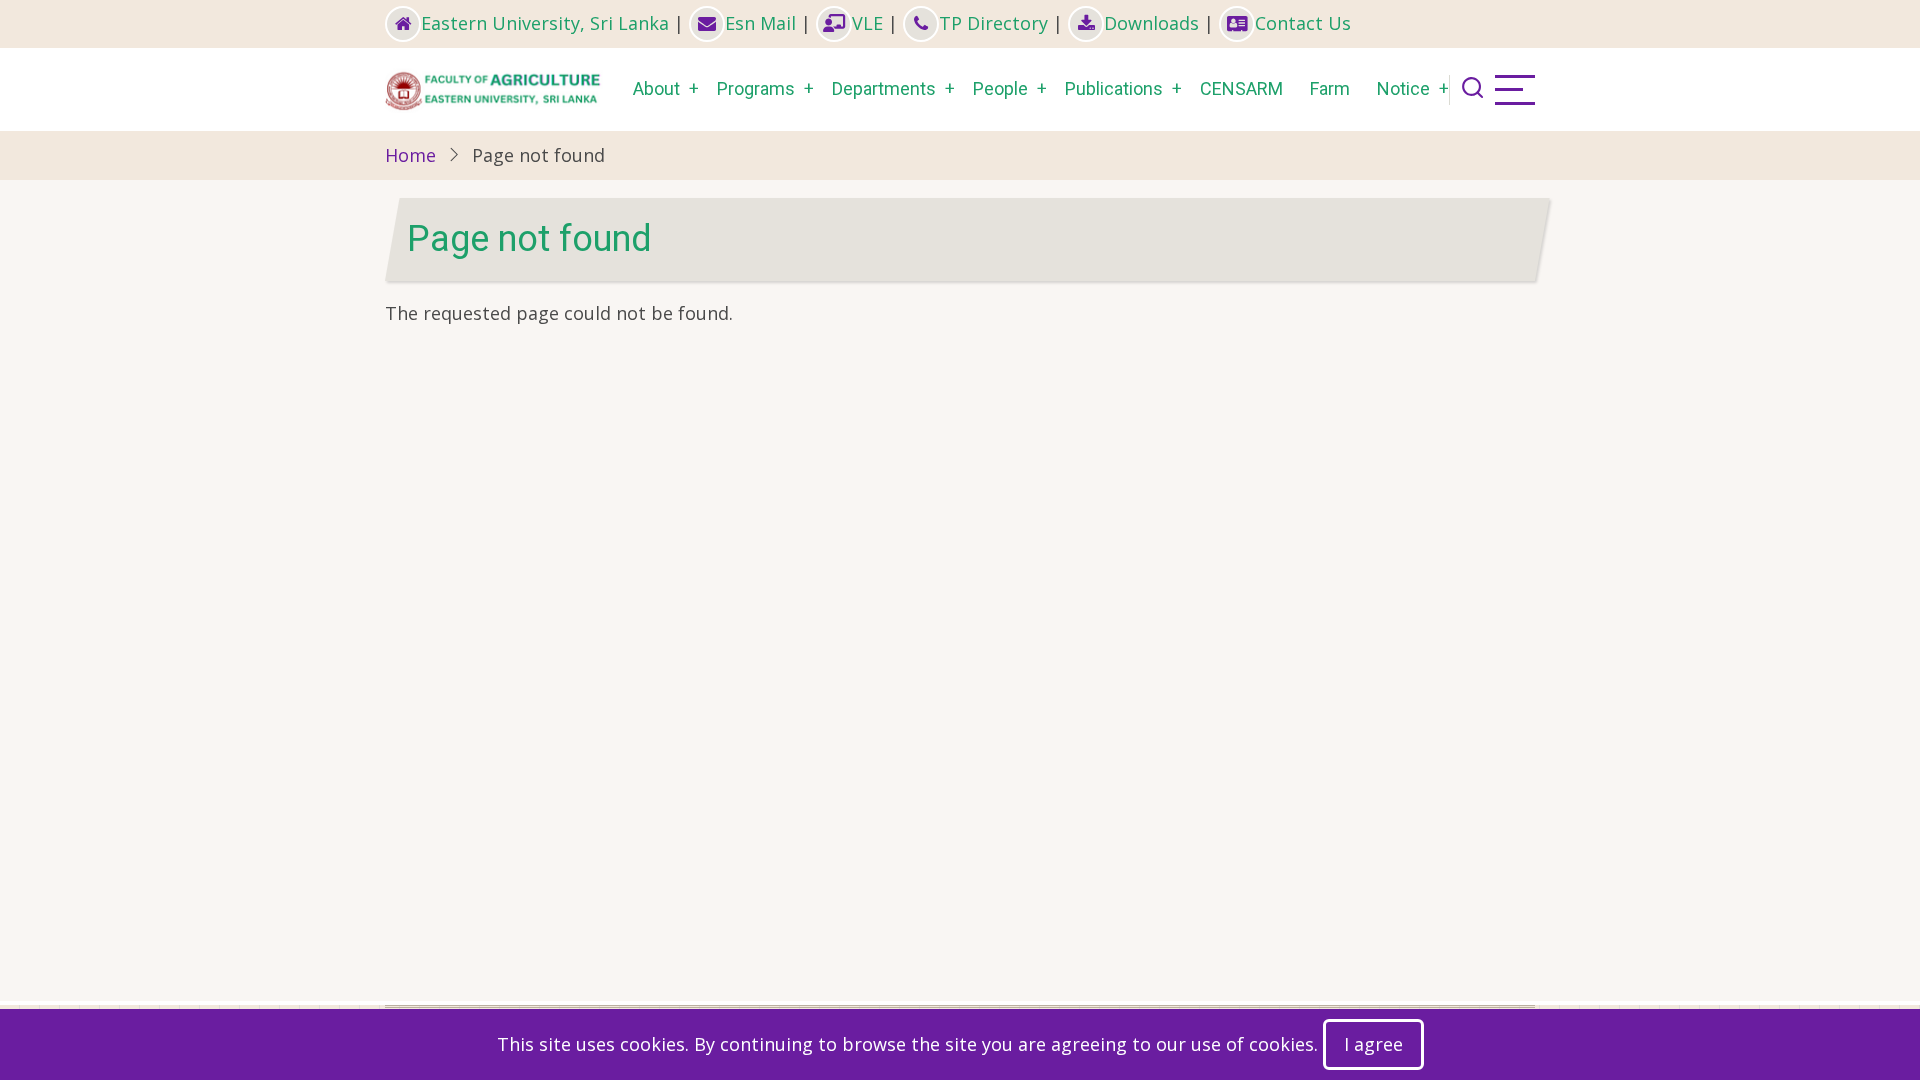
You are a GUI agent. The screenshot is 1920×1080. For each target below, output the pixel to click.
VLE (867, 23)
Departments (884, 88)
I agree (1373, 1044)
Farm (1330, 88)
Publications (1114, 88)
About (656, 88)
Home (410, 155)
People (1000, 88)
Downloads (1151, 23)
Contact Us (1303, 23)
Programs (756, 88)
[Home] (495, 87)
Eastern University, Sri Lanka (545, 23)
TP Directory (993, 23)
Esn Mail (760, 23)
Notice (1403, 88)
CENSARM (1241, 88)
